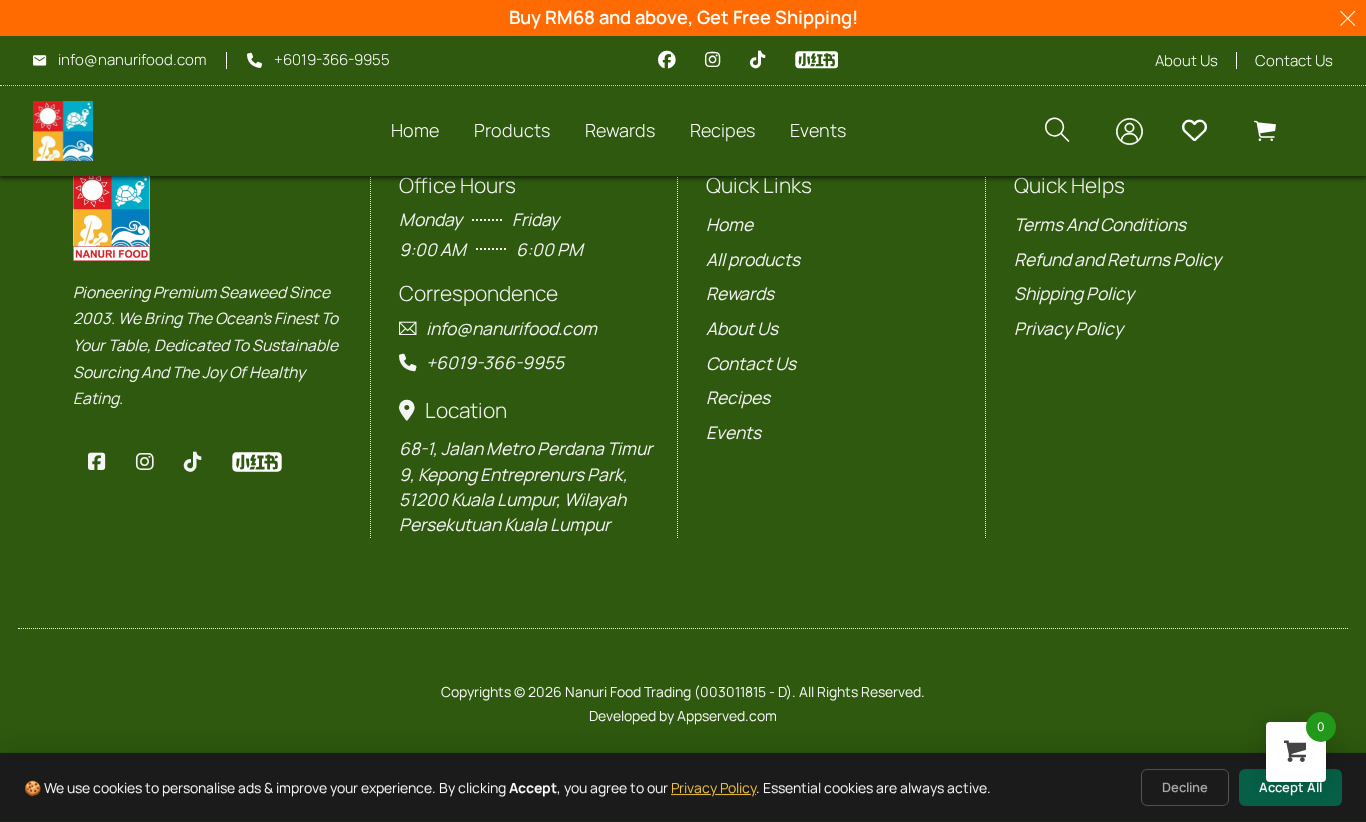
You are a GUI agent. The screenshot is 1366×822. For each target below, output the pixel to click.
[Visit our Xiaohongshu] (817, 59)
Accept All (1290, 787)
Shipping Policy (1074, 293)
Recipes (738, 397)
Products (512, 130)
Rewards (620, 130)
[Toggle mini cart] (1265, 130)
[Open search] (1057, 130)
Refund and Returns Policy (1117, 259)
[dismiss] (1347, 18)
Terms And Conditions (1100, 224)
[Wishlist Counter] (1203, 130)
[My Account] (1129, 131)
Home (415, 130)
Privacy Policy (713, 787)
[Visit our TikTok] (757, 60)
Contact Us (1294, 60)
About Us (1186, 60)
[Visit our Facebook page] (666, 60)
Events (733, 432)
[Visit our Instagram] (712, 60)
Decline (1185, 787)
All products (753, 259)
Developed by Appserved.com (683, 715)
